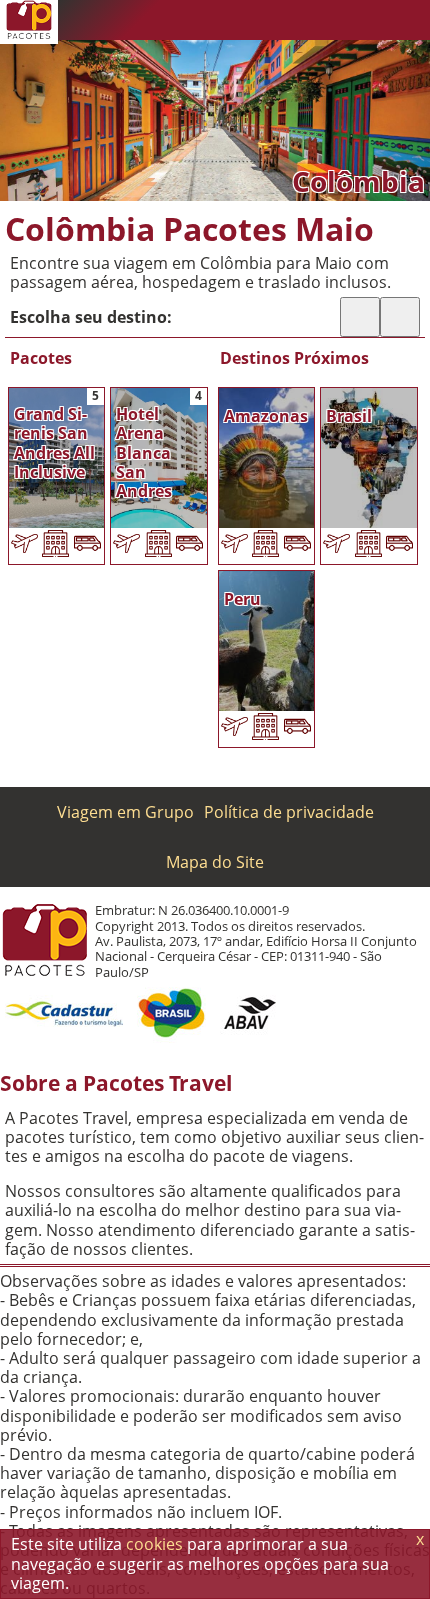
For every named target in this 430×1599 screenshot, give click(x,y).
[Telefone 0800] (250, 20)
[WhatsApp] (290, 20)
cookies (154, 1544)
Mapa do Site (215, 862)
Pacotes (41, 358)
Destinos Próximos (294, 358)
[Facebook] (370, 20)
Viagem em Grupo (125, 812)
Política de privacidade (289, 812)
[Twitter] (330, 20)
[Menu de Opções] (410, 20)
